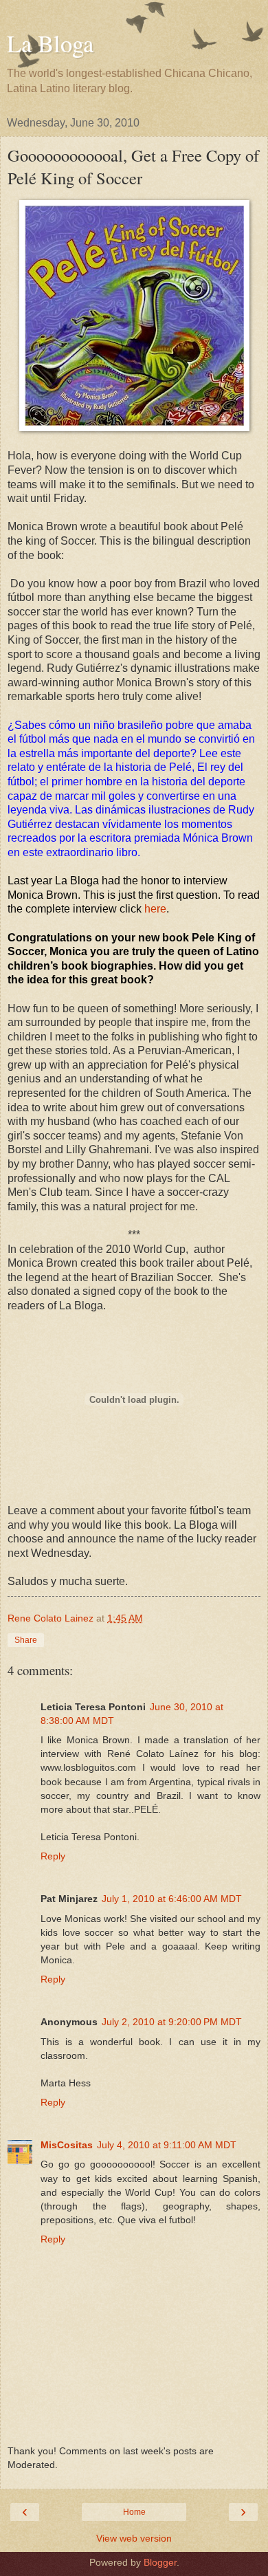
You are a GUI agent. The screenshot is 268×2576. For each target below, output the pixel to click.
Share (26, 1640)
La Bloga (50, 43)
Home (134, 2512)
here (155, 909)
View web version (134, 2538)
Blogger (160, 2562)
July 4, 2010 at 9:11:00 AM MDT (167, 2145)
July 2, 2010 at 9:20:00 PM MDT (172, 2022)
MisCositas (67, 2145)
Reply (53, 1856)
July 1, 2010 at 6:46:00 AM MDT (172, 1899)
